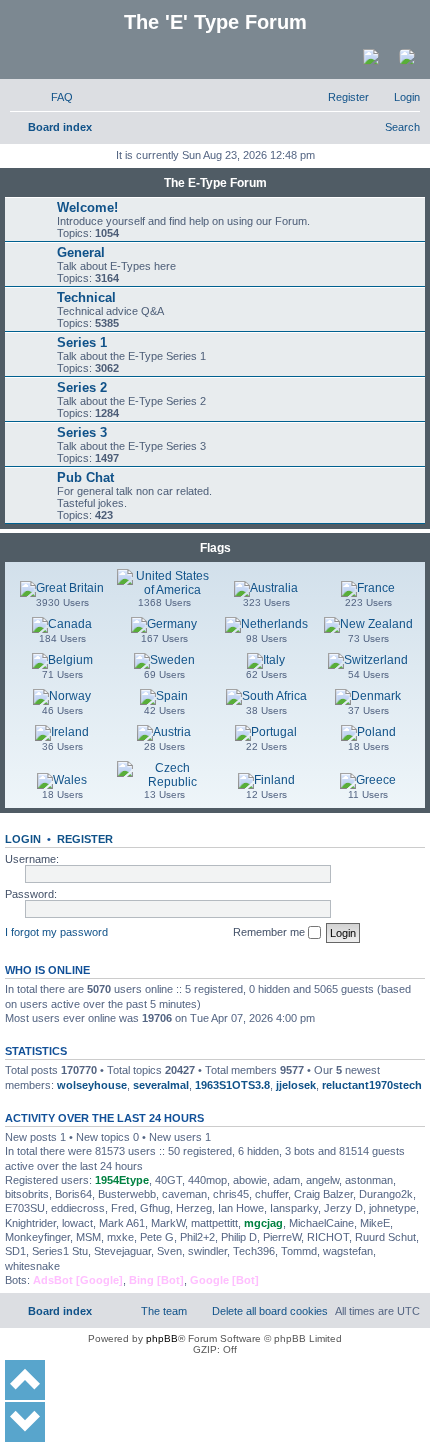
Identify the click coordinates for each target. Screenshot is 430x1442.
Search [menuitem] (402, 127)
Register (85, 839)
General (81, 252)
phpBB (162, 1338)
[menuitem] (53, 97)
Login (23, 839)
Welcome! (87, 207)
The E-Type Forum (215, 183)
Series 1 (82, 342)
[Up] (25, 1380)
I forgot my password (56, 932)
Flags (215, 548)
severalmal (161, 1085)
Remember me (270, 932)
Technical (86, 297)
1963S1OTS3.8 (232, 1085)
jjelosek (296, 1085)
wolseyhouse (92, 1085)
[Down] (25, 1422)
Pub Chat (85, 477)
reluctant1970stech (372, 1085)
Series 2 (82, 387)
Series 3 (82, 432)
